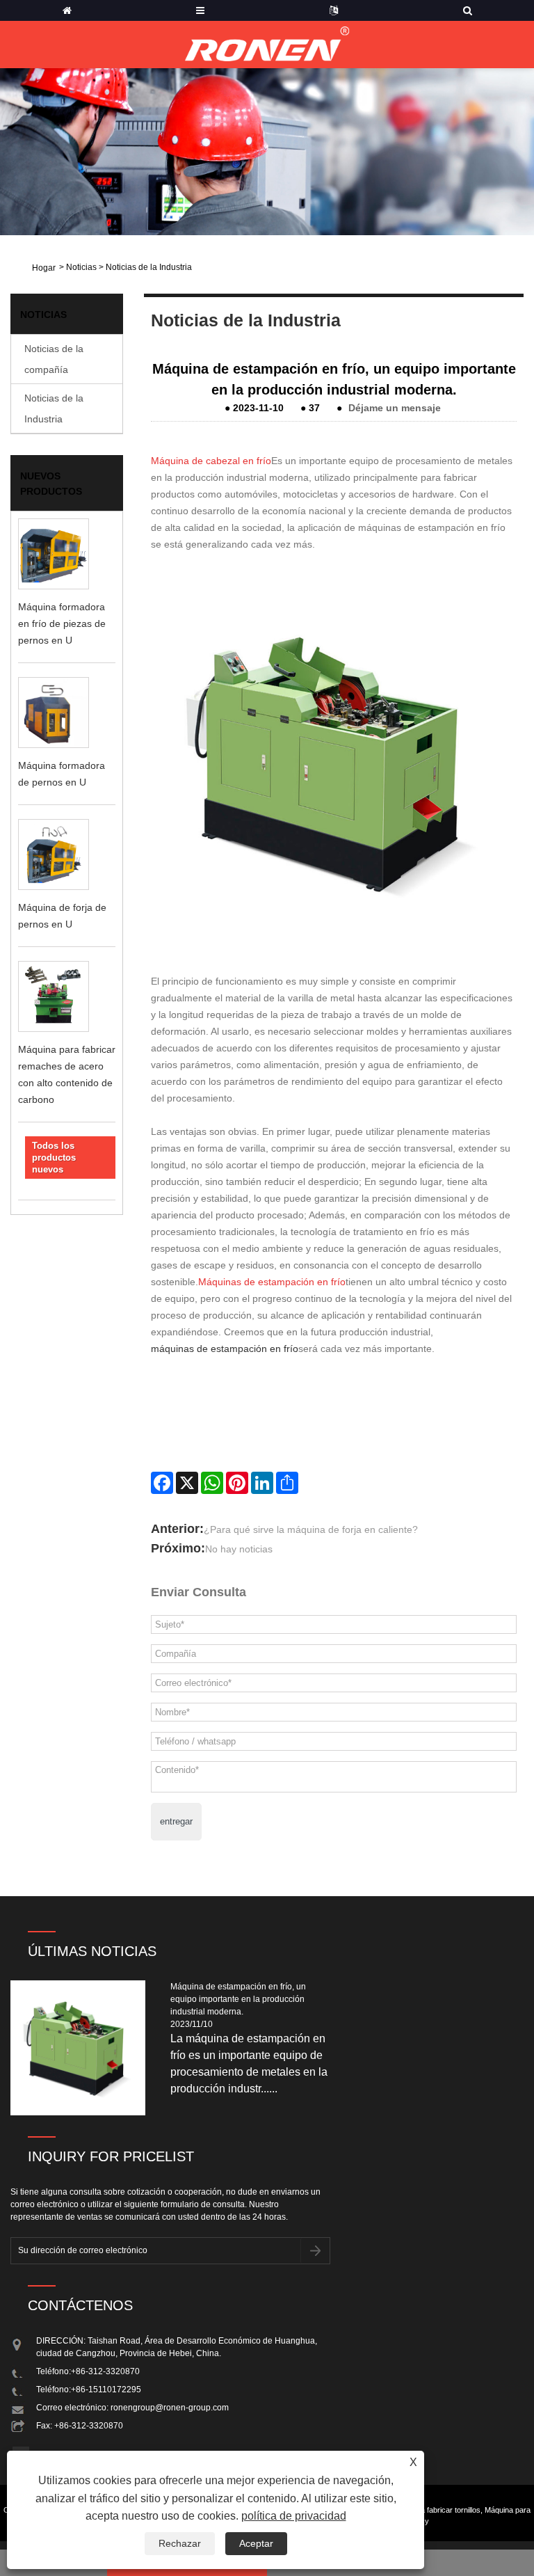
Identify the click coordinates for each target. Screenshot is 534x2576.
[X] (187, 1483)
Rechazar (180, 2543)
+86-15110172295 (106, 2390)
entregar (176, 1821)
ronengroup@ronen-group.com (170, 2408)
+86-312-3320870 (105, 2371)
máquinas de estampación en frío (225, 1349)
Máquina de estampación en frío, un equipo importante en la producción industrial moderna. (238, 1999)
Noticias (81, 267)
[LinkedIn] (262, 1483)
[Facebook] (162, 1483)
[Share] (287, 1483)
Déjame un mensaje (395, 408)
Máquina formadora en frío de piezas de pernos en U (62, 623)
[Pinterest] (237, 1483)
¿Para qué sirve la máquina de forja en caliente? (311, 1529)
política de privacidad (294, 2516)
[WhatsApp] (212, 1483)
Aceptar (256, 2543)
